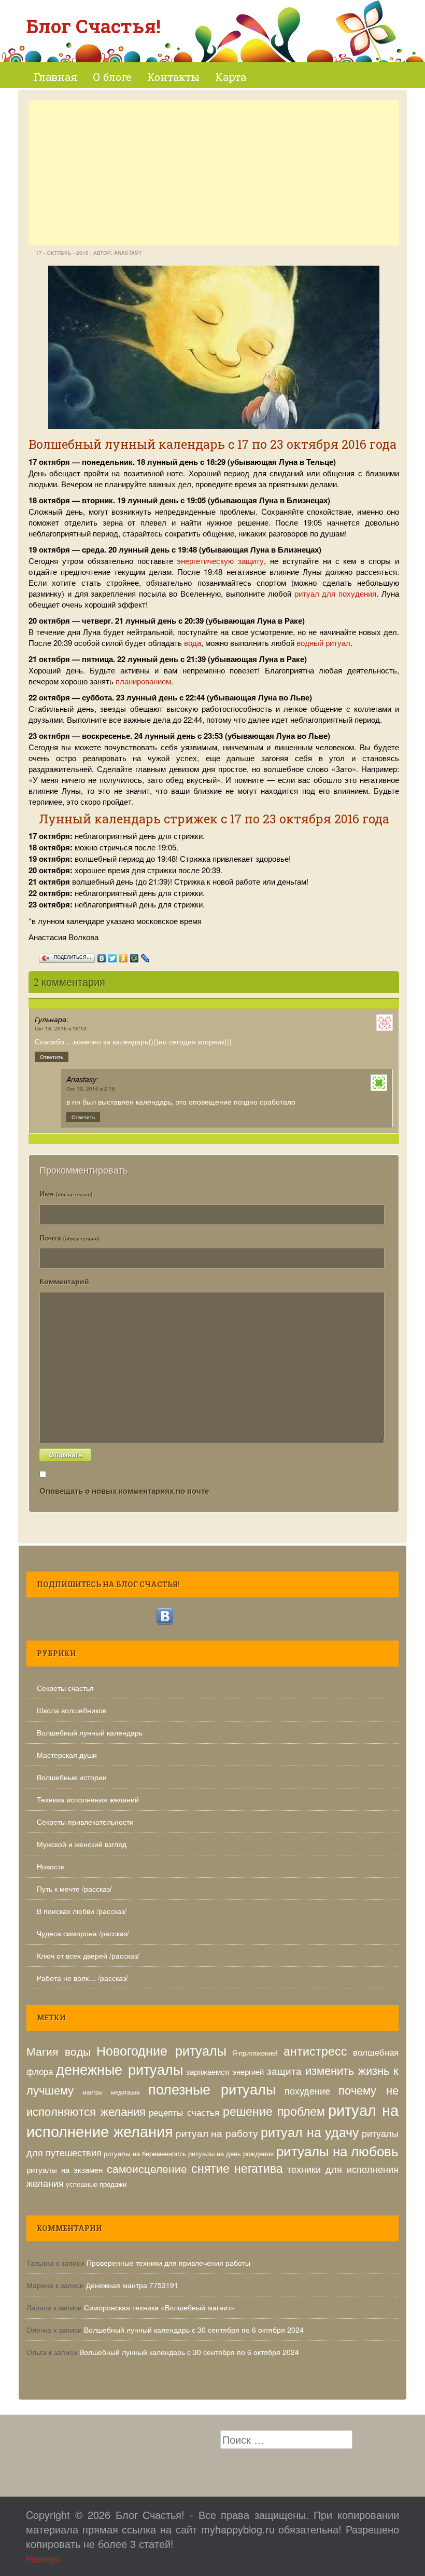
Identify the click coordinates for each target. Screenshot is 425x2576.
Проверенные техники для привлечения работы (168, 2263)
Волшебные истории (72, 1777)
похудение (307, 2090)
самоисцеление (147, 2168)
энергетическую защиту (220, 561)
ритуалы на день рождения (231, 2153)
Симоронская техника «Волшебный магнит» (159, 2307)
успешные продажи (96, 2184)
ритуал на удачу (310, 2131)
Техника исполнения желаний (88, 1799)
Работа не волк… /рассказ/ (82, 1978)
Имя (66, 1193)
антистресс (315, 2051)
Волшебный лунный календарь (90, 1732)
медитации (125, 2092)
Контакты (173, 77)
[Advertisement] (214, 173)
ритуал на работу (217, 2133)
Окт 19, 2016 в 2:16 (91, 1089)
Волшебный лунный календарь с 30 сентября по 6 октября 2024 (194, 2330)
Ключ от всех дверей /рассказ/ (88, 1955)
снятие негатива (237, 2168)
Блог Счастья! (93, 26)
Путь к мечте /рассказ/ (74, 1889)
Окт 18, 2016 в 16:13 (61, 1028)
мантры (93, 2092)
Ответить (52, 1057)
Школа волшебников (72, 1710)
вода (193, 643)
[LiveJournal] (145, 956)
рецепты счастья (184, 2112)
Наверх (44, 2558)
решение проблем (274, 2111)
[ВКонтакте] (102, 956)
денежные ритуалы (119, 2069)
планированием (143, 681)
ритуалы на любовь (337, 2150)
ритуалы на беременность (145, 2153)
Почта (69, 1237)
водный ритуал (323, 643)
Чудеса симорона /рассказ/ (83, 1933)
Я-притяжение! (255, 2053)
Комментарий (64, 1281)
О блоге (112, 77)
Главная (55, 77)
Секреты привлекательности (85, 1822)
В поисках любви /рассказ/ (82, 1911)
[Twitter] (113, 956)
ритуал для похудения (336, 593)
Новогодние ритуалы (161, 2050)
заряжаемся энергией (225, 2071)
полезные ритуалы (212, 2089)
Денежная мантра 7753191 (132, 2285)
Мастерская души (67, 1755)
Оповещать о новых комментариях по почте (124, 1491)
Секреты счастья (65, 1688)
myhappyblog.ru (238, 2529)
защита (284, 2070)
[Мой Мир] (134, 956)
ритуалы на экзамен (65, 2169)
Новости (51, 1866)
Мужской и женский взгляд (82, 1844)
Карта (231, 77)
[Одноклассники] (124, 956)
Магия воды (59, 2051)
